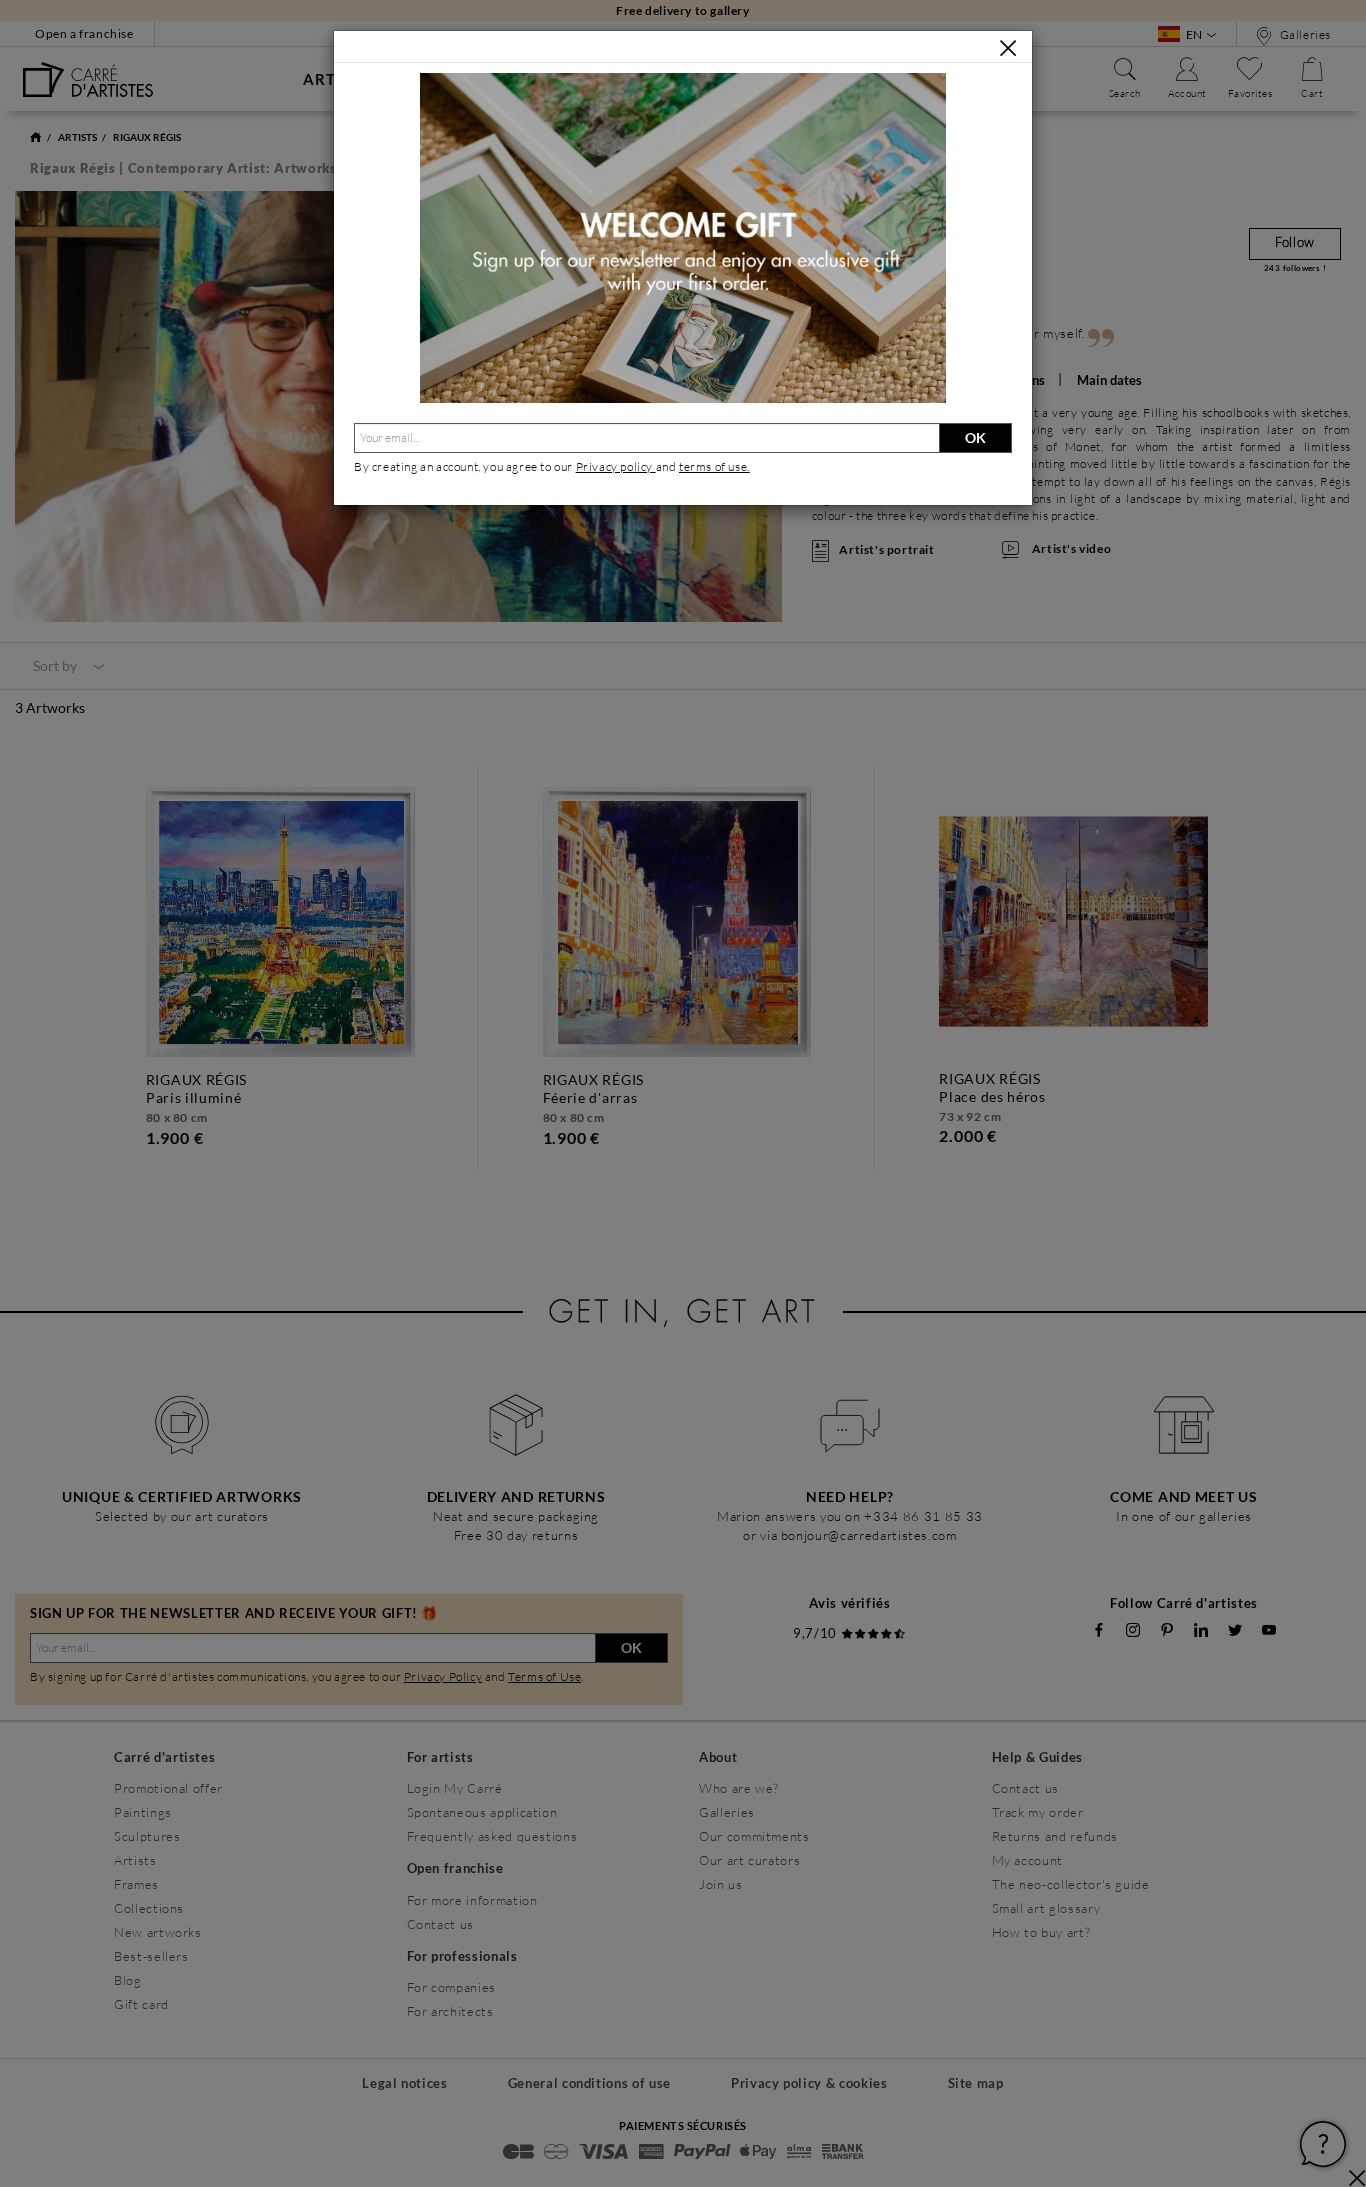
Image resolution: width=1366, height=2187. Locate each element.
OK (975, 437)
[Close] (1008, 48)
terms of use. (714, 466)
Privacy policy (616, 466)
